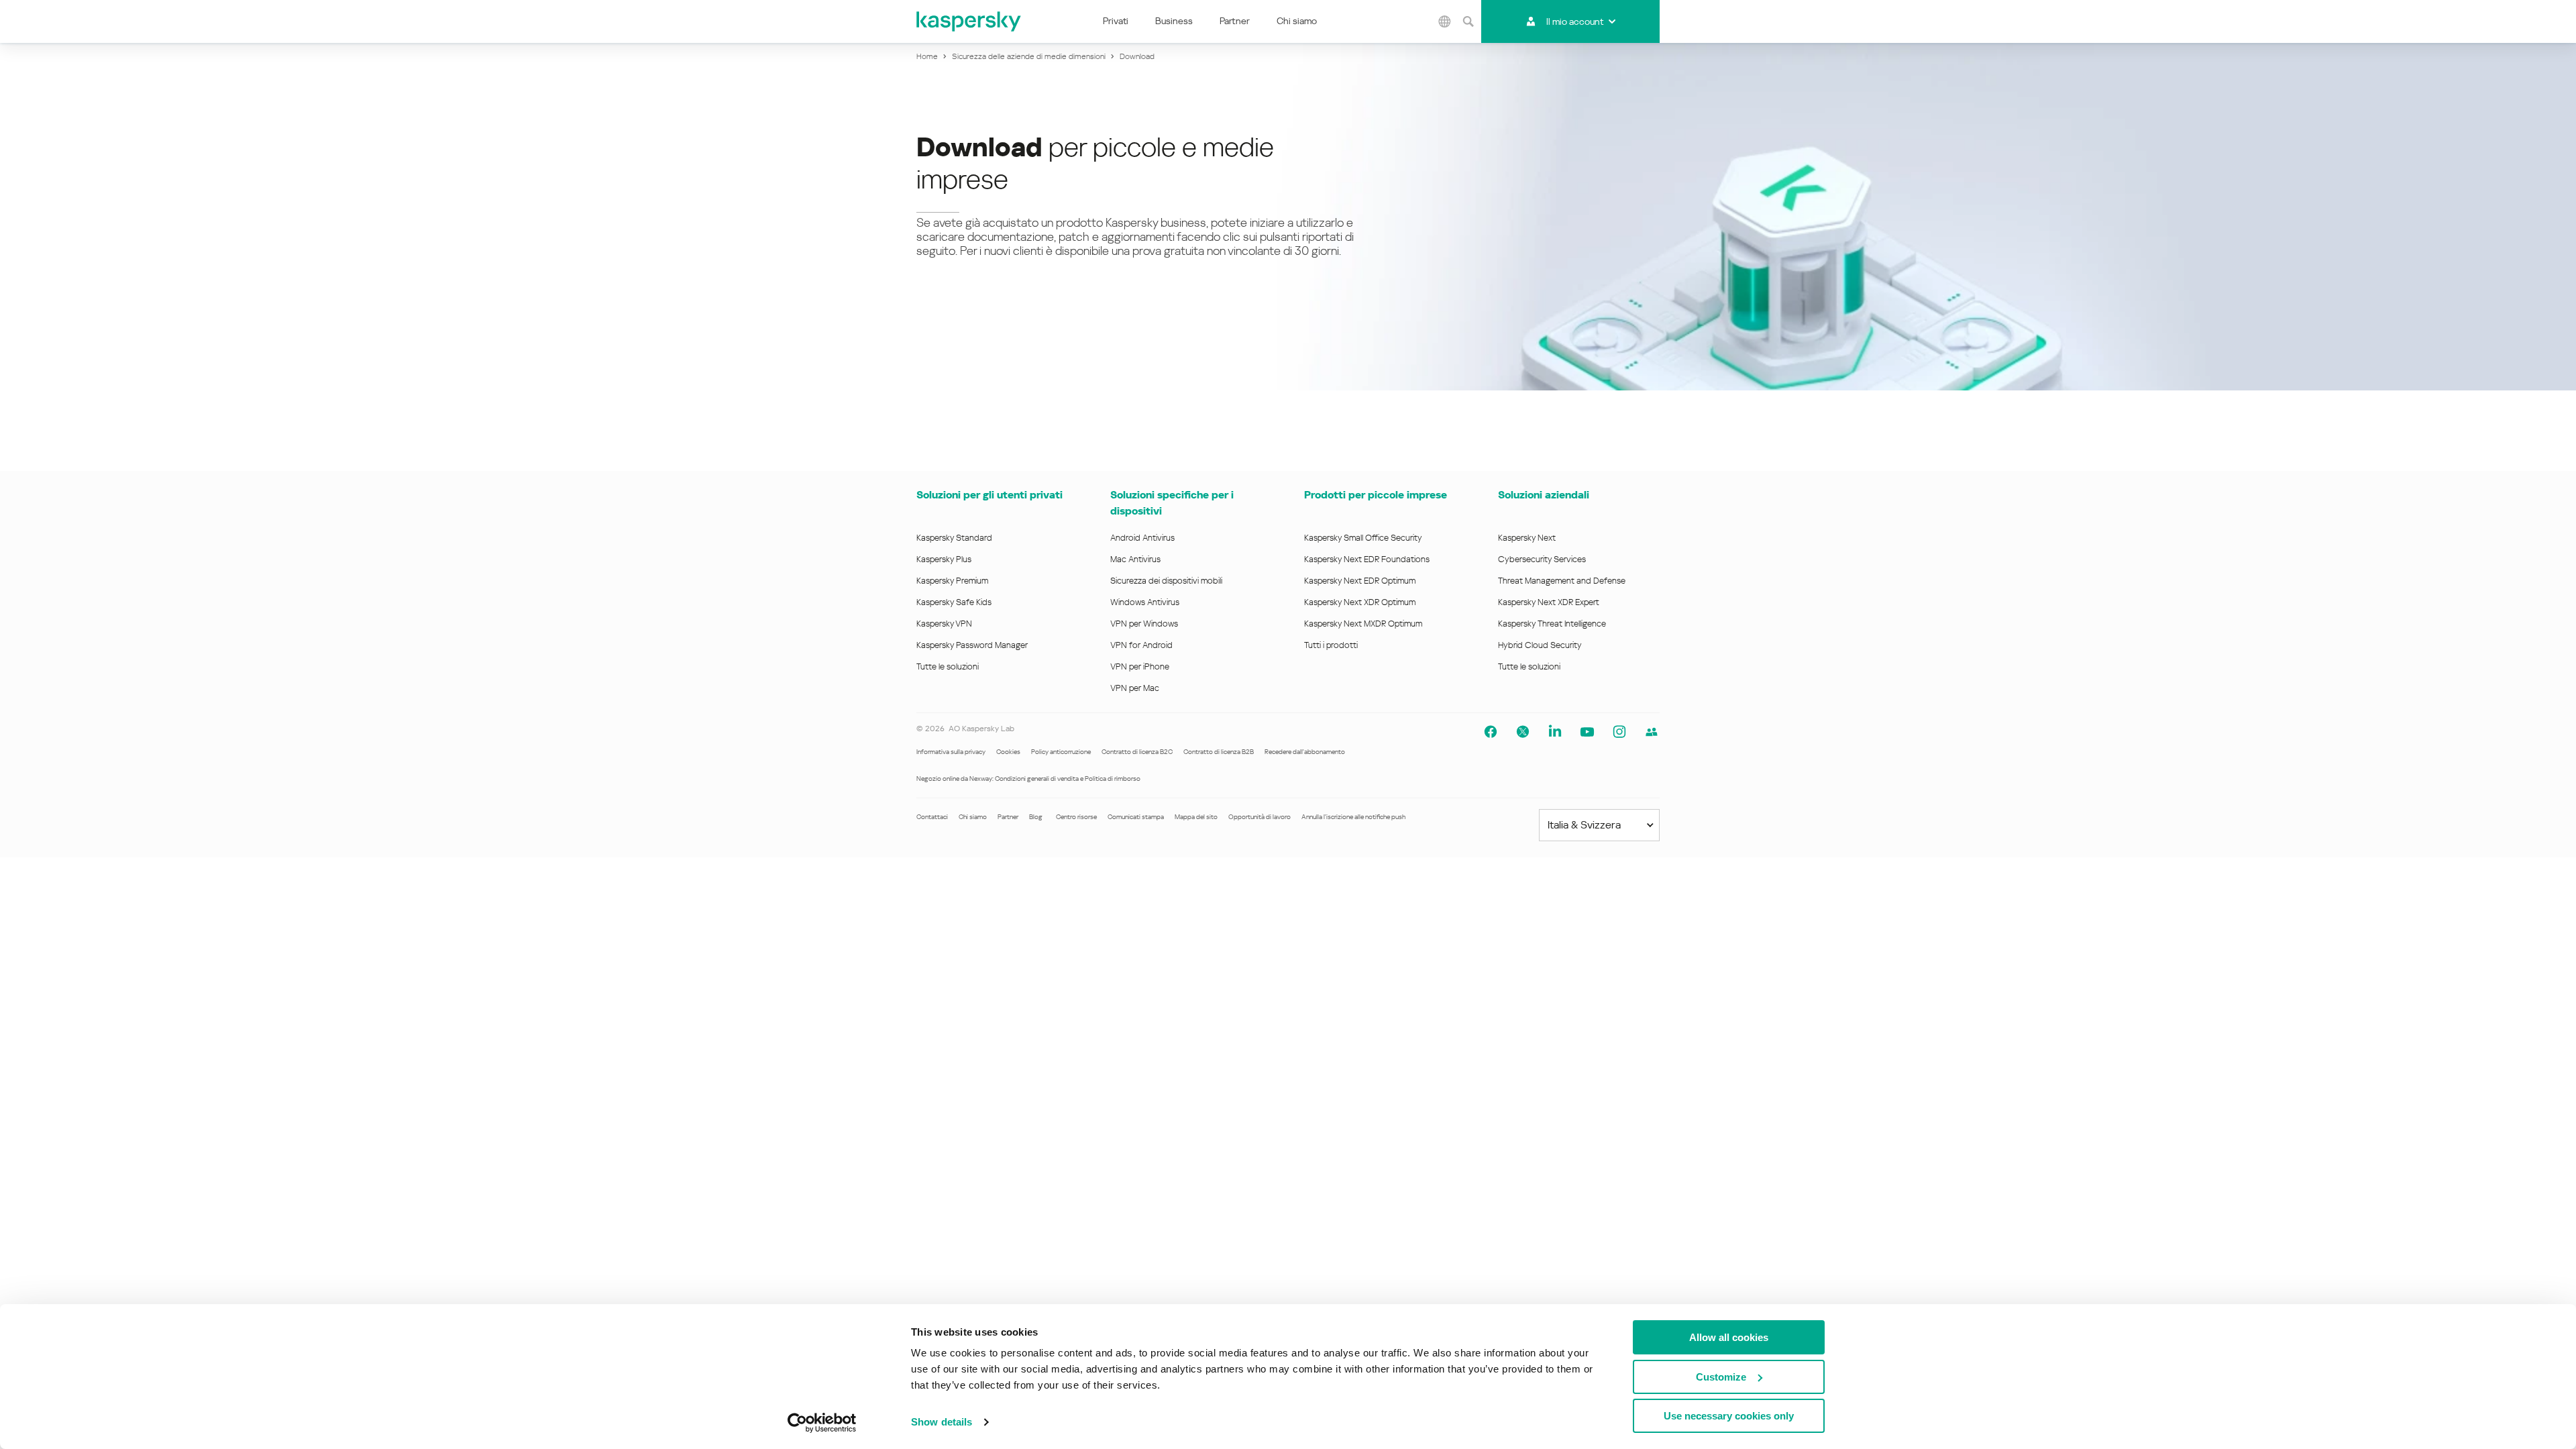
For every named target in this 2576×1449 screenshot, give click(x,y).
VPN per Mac (1135, 688)
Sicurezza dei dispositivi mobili (1166, 581)
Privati (1116, 21)
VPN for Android (1141, 645)
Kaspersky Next (1527, 538)
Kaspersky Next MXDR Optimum (1363, 624)
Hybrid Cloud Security (1540, 645)
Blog (1036, 817)
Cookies (1008, 752)
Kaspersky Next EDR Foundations (1367, 559)
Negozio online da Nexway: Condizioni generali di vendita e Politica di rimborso (1028, 779)
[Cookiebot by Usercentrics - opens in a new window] (822, 1423)
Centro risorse (1076, 817)
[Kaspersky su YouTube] (1587, 732)
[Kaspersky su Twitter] (1523, 732)
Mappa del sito (1196, 817)
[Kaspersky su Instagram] (1619, 732)
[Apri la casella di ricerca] (1468, 21)
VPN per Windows (1144, 624)
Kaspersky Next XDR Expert (1549, 602)
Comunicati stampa (1136, 817)
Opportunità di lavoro (1259, 817)
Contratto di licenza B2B (1219, 752)
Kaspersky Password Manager (972, 645)
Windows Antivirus (1145, 602)
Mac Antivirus (1135, 559)
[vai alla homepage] (969, 21)
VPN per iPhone (1140, 666)
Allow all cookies (1729, 1337)
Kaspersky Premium (952, 581)
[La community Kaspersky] (1652, 732)
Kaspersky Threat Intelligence (1552, 624)
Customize (1721, 1377)
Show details (942, 1422)
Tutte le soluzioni (948, 666)
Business (1174, 21)
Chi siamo (1297, 21)
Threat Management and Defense (1562, 581)
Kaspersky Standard (954, 538)
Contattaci (932, 817)
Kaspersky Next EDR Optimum (1360, 581)
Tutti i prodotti (1331, 645)
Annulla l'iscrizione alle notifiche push (1353, 817)
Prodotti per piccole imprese (1376, 495)
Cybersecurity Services (1542, 559)
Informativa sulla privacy (951, 752)
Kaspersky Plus (944, 559)
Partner (1235, 21)
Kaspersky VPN (944, 624)
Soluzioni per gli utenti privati (989, 495)
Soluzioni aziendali (1544, 495)
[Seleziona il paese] (1444, 21)
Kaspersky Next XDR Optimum (1360, 602)
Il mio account (1575, 21)
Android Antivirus (1142, 538)
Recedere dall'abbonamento (1305, 752)
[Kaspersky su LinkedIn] (1555, 732)
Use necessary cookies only (1729, 1416)
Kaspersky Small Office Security (1363, 538)
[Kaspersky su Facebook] (1491, 732)
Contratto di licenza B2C (1137, 752)
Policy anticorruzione (1061, 752)
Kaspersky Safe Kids (954, 602)
